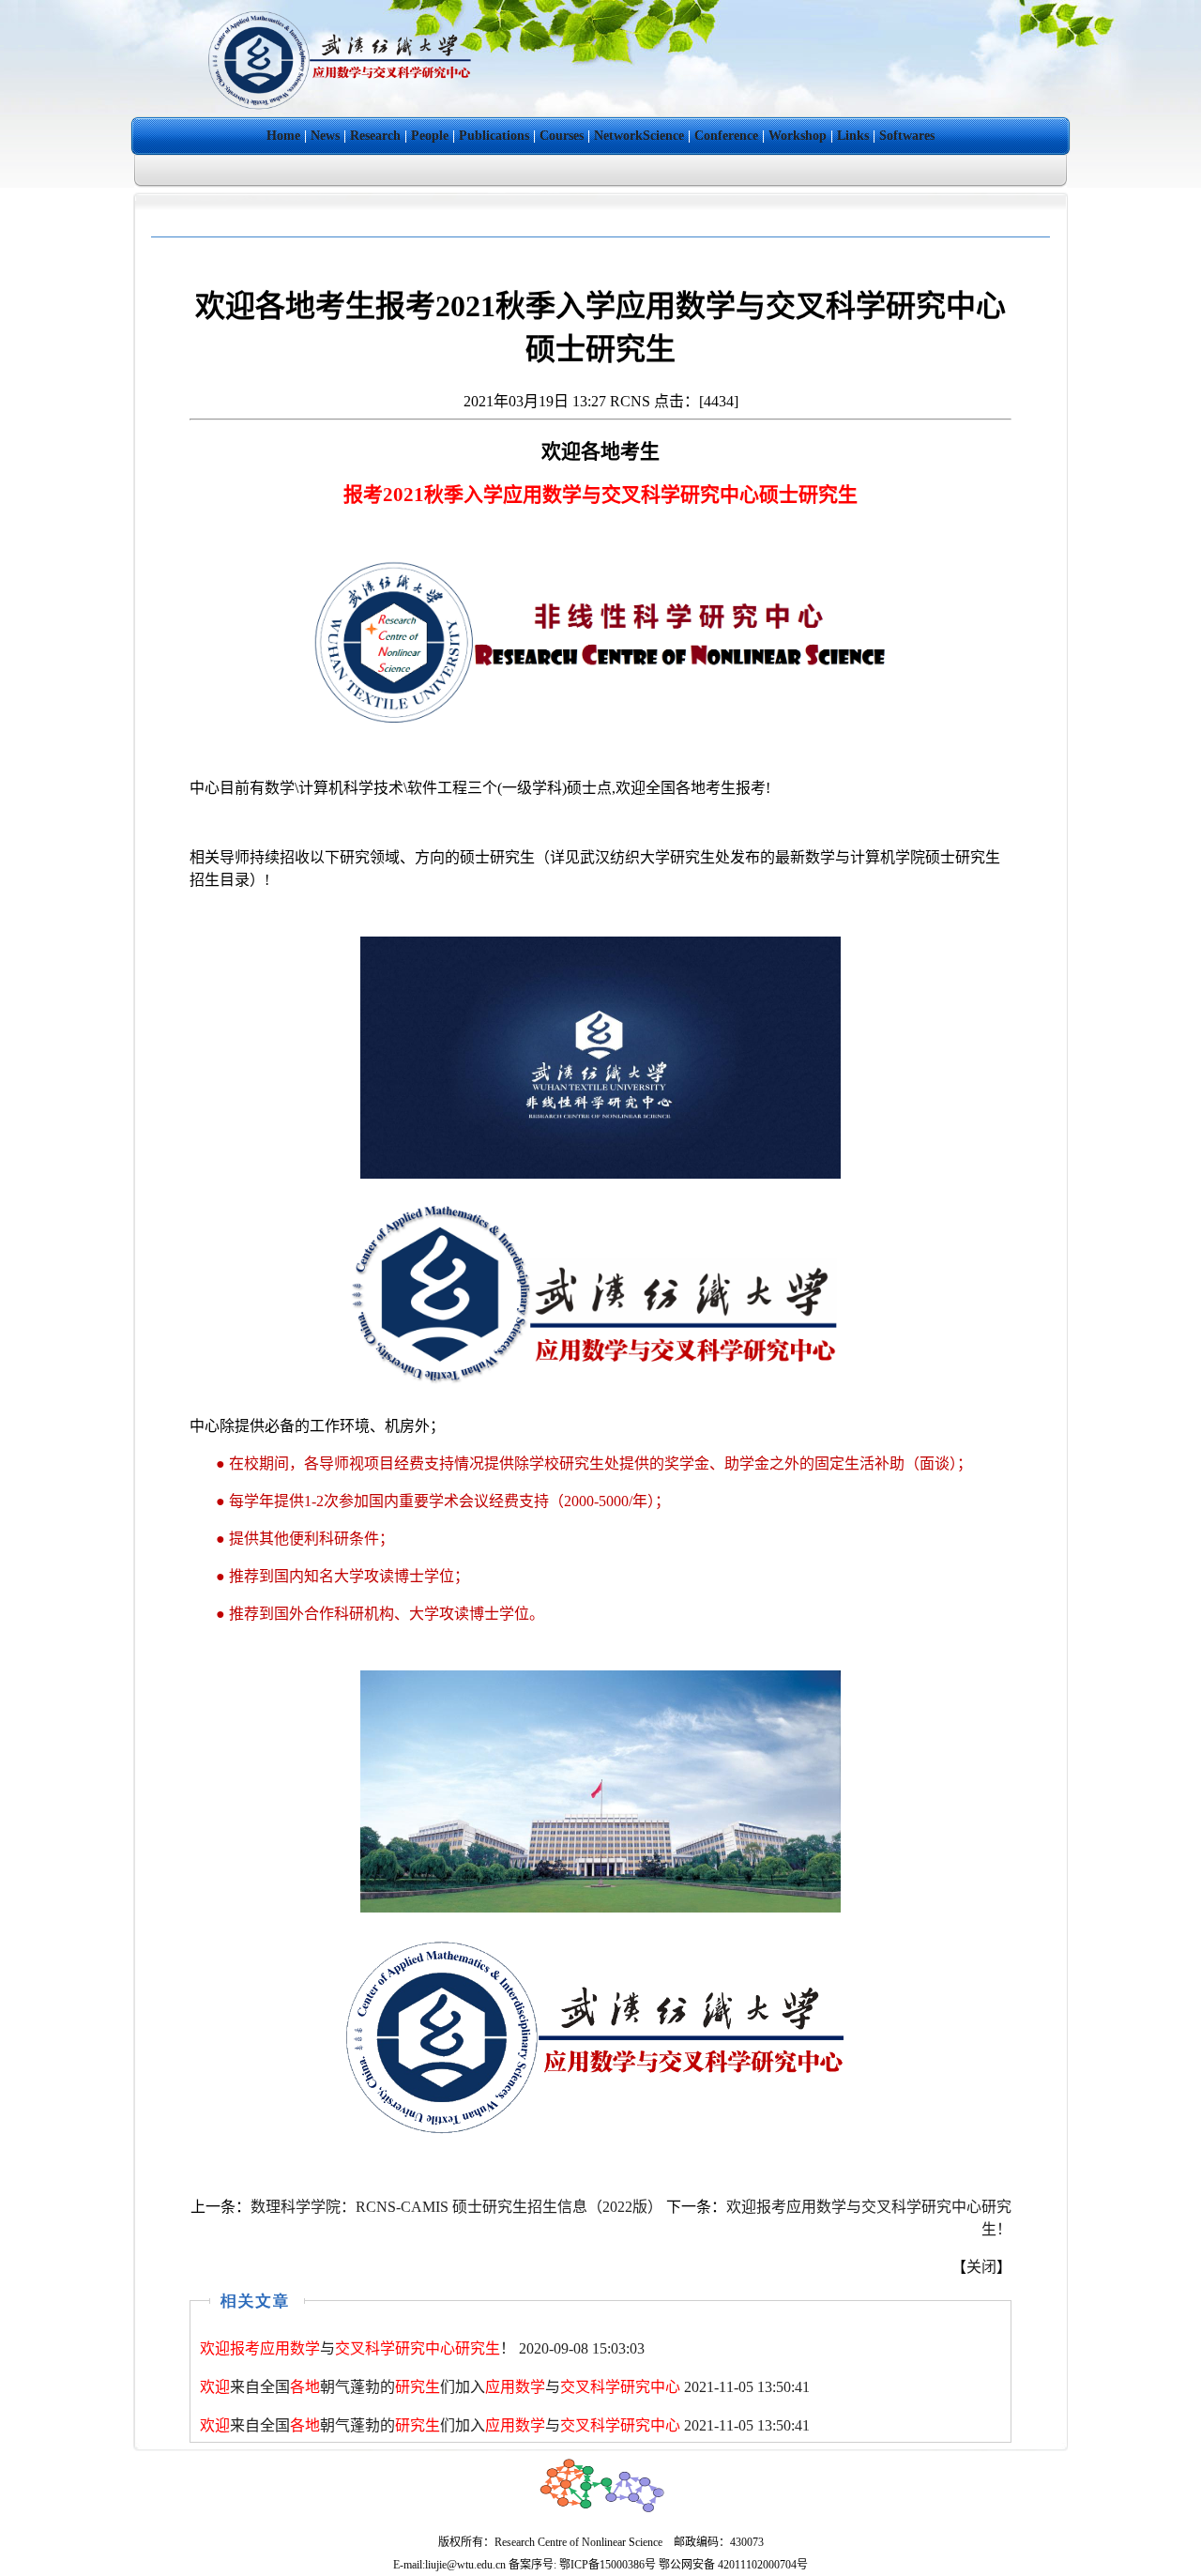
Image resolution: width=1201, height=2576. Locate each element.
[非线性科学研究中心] (342, 111)
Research (375, 136)
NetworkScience (639, 136)
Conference (726, 136)
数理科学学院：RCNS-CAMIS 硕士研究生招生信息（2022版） (456, 2207)
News (325, 136)
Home (283, 136)
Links (853, 136)
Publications (494, 136)
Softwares (907, 136)
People (430, 136)
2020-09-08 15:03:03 (422, 2348)
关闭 (981, 2267)
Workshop (798, 136)
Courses (562, 136)
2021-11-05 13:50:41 (505, 2387)
